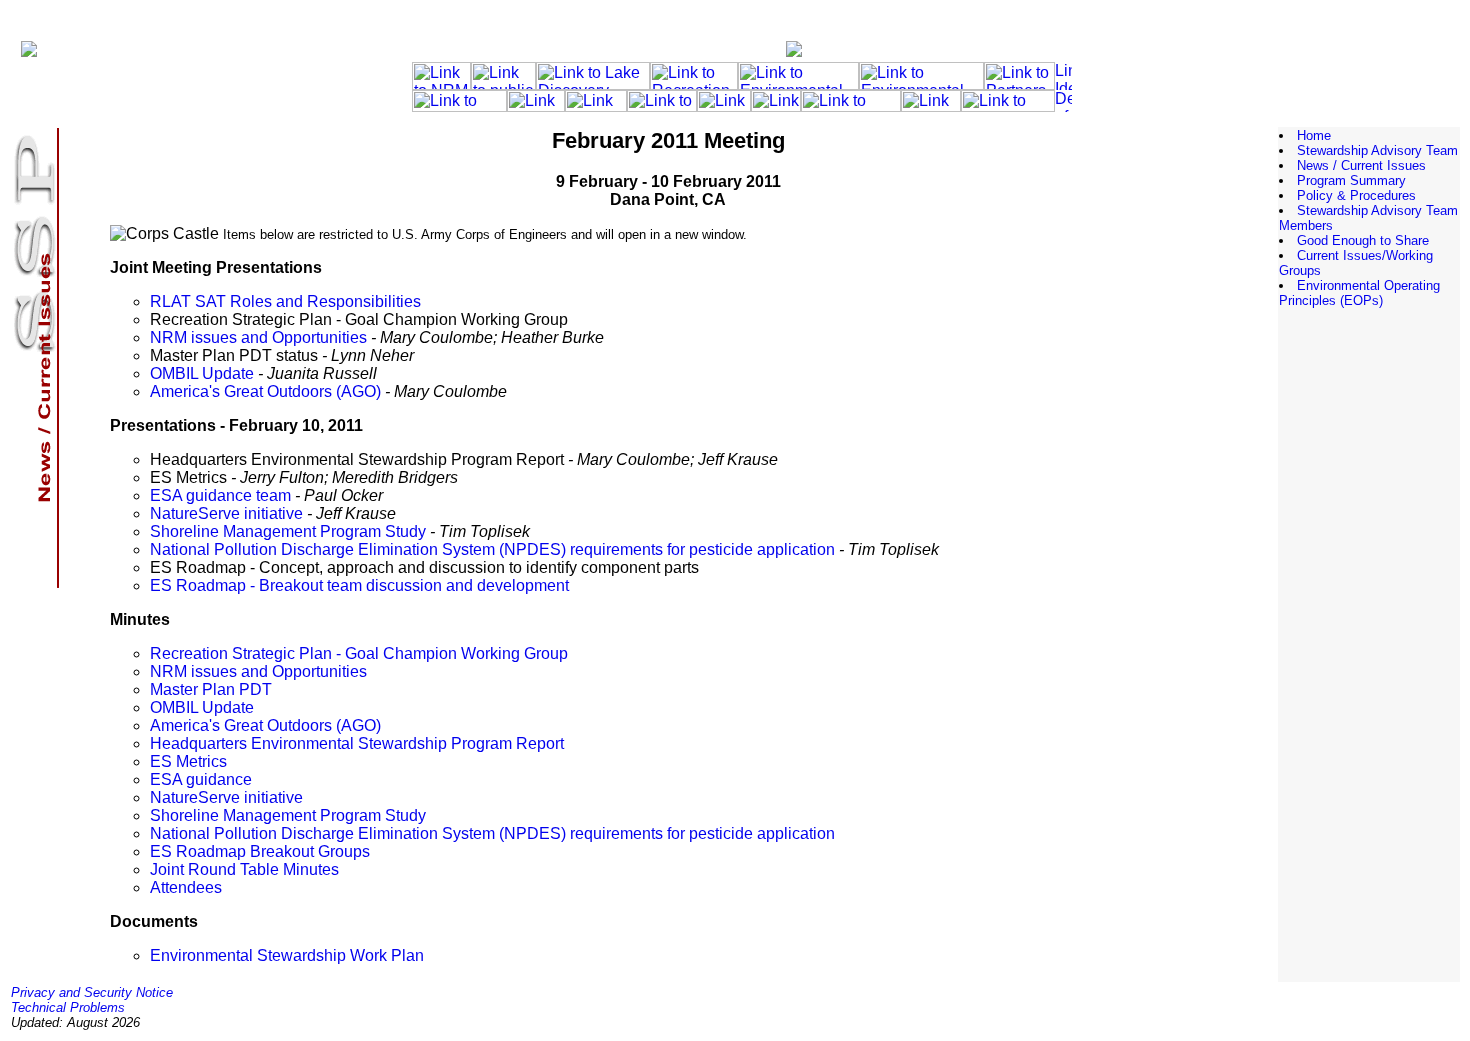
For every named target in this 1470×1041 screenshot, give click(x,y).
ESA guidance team (220, 495)
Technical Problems (68, 1007)
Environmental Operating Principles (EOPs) (1359, 293)
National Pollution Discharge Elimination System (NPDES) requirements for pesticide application (492, 549)
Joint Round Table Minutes (244, 869)
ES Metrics (188, 761)
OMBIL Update (202, 373)
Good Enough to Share (1363, 240)
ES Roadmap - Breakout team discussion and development (359, 585)
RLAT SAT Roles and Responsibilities (285, 301)
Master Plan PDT (211, 689)
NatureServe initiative (226, 513)
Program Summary (1351, 180)
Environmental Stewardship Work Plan (287, 955)
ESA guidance (201, 779)
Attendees (186, 887)
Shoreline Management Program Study (288, 531)
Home (1314, 135)
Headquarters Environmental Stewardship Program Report (357, 743)
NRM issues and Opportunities (258, 337)
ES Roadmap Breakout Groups (260, 851)
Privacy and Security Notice (92, 992)
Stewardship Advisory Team (1377, 150)
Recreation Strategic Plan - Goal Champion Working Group (359, 653)
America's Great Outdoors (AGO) (265, 391)
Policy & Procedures (1356, 195)
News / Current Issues (1361, 165)
